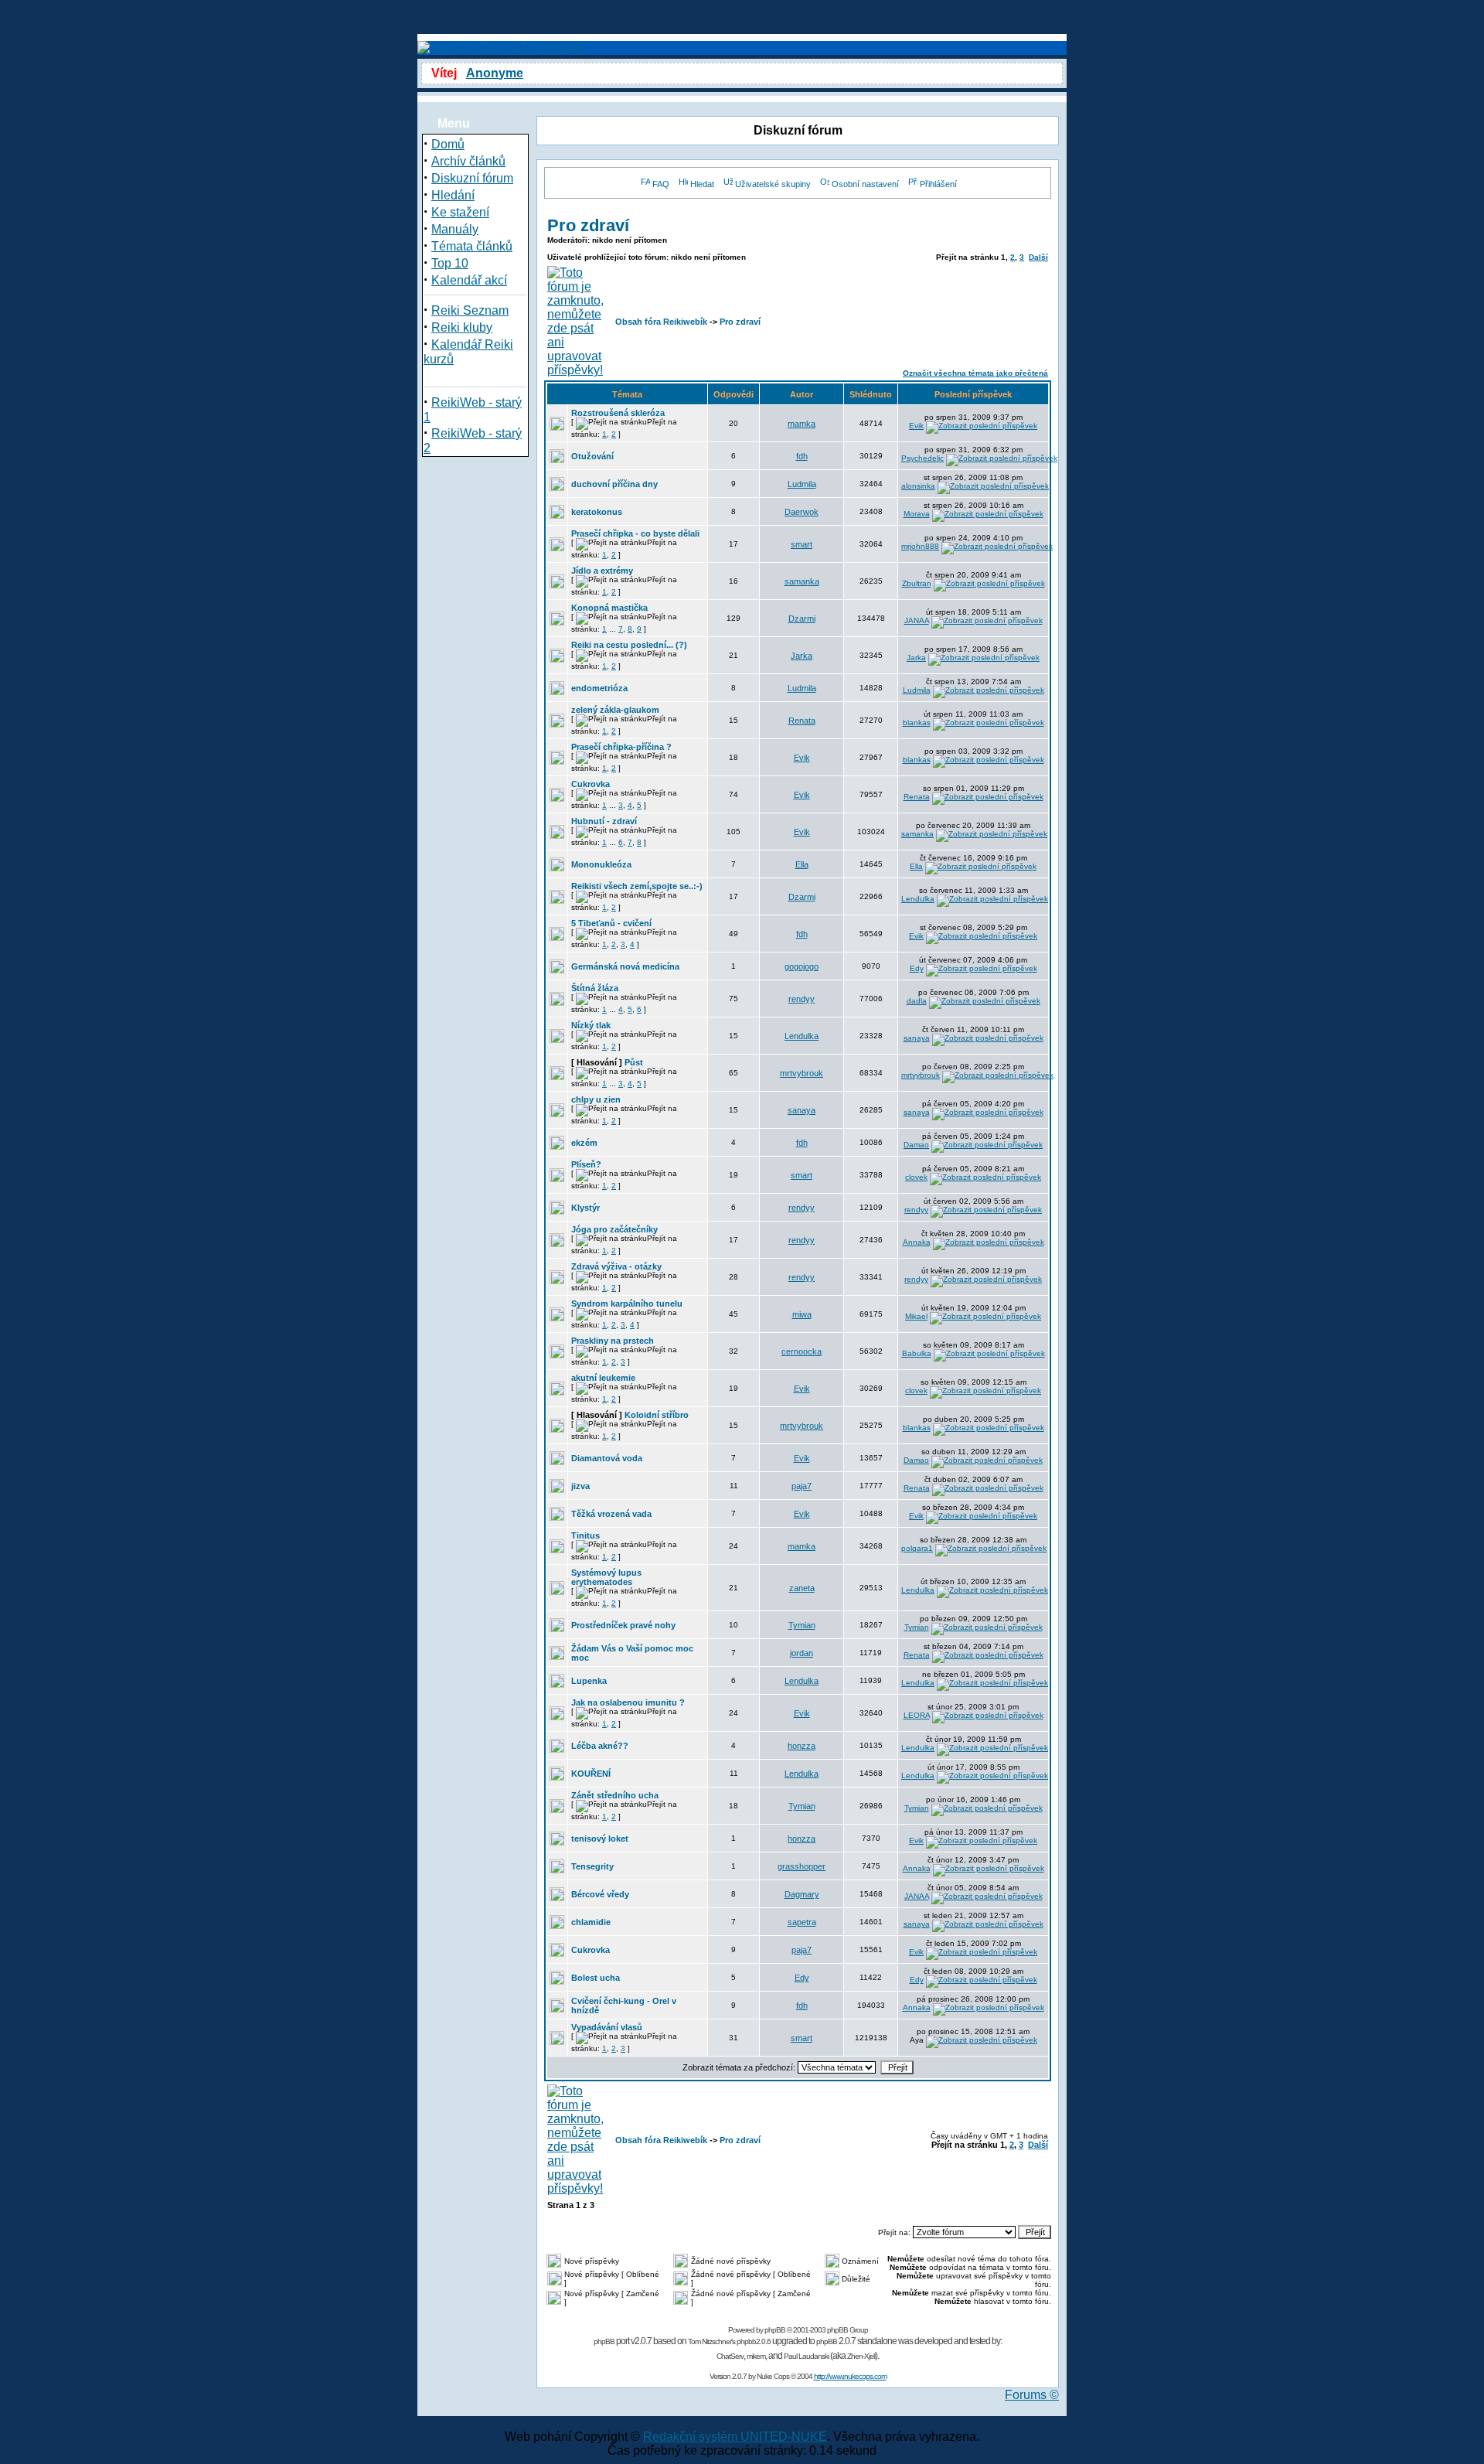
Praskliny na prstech (613, 1341)
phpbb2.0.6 (754, 2341)
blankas (917, 723)
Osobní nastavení (865, 184)
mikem (756, 2356)
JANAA (917, 620)
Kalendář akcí (469, 280)
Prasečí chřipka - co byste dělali (635, 533)
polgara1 (917, 1548)
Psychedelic (922, 458)
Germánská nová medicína (625, 966)
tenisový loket (600, 1839)
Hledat (702, 184)
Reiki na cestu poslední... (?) (629, 645)
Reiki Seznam (470, 310)
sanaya (917, 1038)
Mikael (916, 1316)
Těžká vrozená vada (611, 1514)
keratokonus (597, 512)
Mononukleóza (601, 864)
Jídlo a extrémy (602, 571)
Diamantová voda (607, 1458)
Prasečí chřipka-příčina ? (621, 747)
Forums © (1032, 2395)
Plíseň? (586, 1164)
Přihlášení (938, 184)
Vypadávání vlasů (607, 2027)
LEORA (917, 1715)
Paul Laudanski (806, 2356)
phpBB (775, 2330)
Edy (917, 968)
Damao (916, 1145)
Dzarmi (802, 619)
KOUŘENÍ (591, 1774)
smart (802, 544)
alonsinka (918, 486)
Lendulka (918, 899)
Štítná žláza (595, 988)
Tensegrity (592, 1866)
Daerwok (802, 512)
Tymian (802, 1625)
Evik (916, 426)
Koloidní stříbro (657, 1415)
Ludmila (802, 484)
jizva (580, 1486)
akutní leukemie (603, 1378)
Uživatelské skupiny (773, 184)
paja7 (802, 1486)
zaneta (802, 1588)
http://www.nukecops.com (850, 2376)
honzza (802, 1746)
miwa (802, 1314)
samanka (802, 581)
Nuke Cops (773, 2376)
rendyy (802, 999)
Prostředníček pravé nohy (623, 1625)
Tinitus (585, 1535)
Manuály (455, 229)
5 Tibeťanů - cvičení (611, 923)
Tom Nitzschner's (711, 2341)
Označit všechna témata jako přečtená (975, 373)
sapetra (802, 1922)
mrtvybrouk (802, 1073)
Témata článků (472, 246)
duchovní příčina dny (614, 484)
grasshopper (802, 1866)
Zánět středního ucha (615, 1795)
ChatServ (730, 2356)
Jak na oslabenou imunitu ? (628, 1702)
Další (1038, 257)
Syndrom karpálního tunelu (627, 1304)
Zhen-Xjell (861, 2356)
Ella (802, 864)
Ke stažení (460, 212)
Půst (634, 1062)
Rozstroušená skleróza (618, 413)
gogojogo (802, 966)
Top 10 (450, 263)
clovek (916, 1177)
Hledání (453, 195)
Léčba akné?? (600, 1746)
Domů (448, 144)
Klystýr (585, 1208)
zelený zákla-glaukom (615, 710)
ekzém (584, 1143)
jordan (802, 1653)
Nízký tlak (591, 1025)
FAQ (661, 184)
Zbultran (917, 583)
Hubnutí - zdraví (604, 821)
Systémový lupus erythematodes (606, 1577)
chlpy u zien (596, 1099)
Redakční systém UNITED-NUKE (735, 2437)
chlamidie (591, 1922)
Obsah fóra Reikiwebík (661, 322)
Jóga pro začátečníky (614, 1229)
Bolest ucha (596, 1978)
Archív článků (468, 161)
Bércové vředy (600, 1894)
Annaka (917, 1242)
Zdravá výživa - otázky (616, 1266)
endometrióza (599, 688)
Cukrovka (591, 784)
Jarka (802, 656)
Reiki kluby (462, 327)
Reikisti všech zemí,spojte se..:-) (637, 886)
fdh (802, 456)
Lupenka (589, 1681)
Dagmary (802, 1894)
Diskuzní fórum (472, 178)
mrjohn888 (920, 546)
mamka (802, 424)
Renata (802, 721)
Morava (917, 514)
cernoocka (802, 1351)
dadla (917, 1001)
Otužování (592, 456)
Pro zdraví (588, 225)
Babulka (917, 1353)
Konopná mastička (609, 608)
